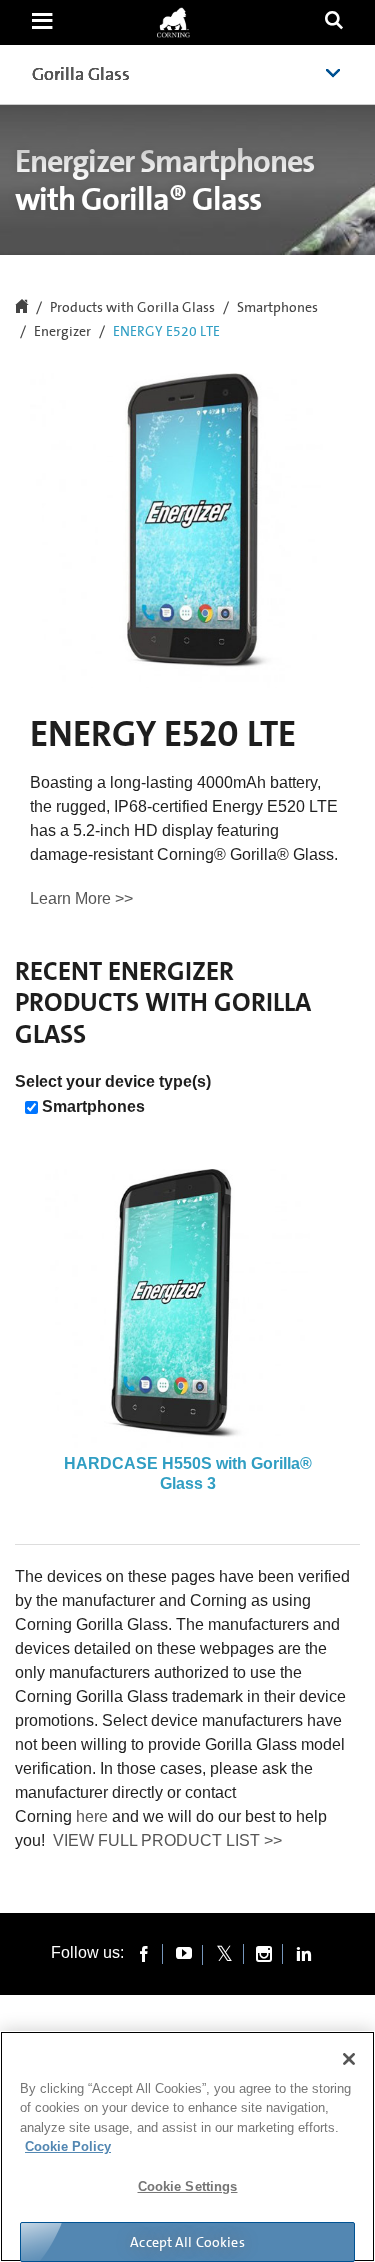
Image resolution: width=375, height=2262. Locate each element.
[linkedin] (304, 1953)
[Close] (349, 2059)
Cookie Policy (68, 2146)
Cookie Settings (188, 2186)
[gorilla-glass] (173, 22)
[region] (187, 2146)
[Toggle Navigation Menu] (42, 22)
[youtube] (184, 1953)
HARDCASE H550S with (188, 1473)
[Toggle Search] (334, 22)
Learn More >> (81, 898)
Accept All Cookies (187, 2242)
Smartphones (277, 308)
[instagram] (264, 1953)
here (92, 1816)
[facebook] (144, 1953)
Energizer (62, 332)
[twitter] (224, 1953)
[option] (187, 1331)
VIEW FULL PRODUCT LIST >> (167, 1840)
